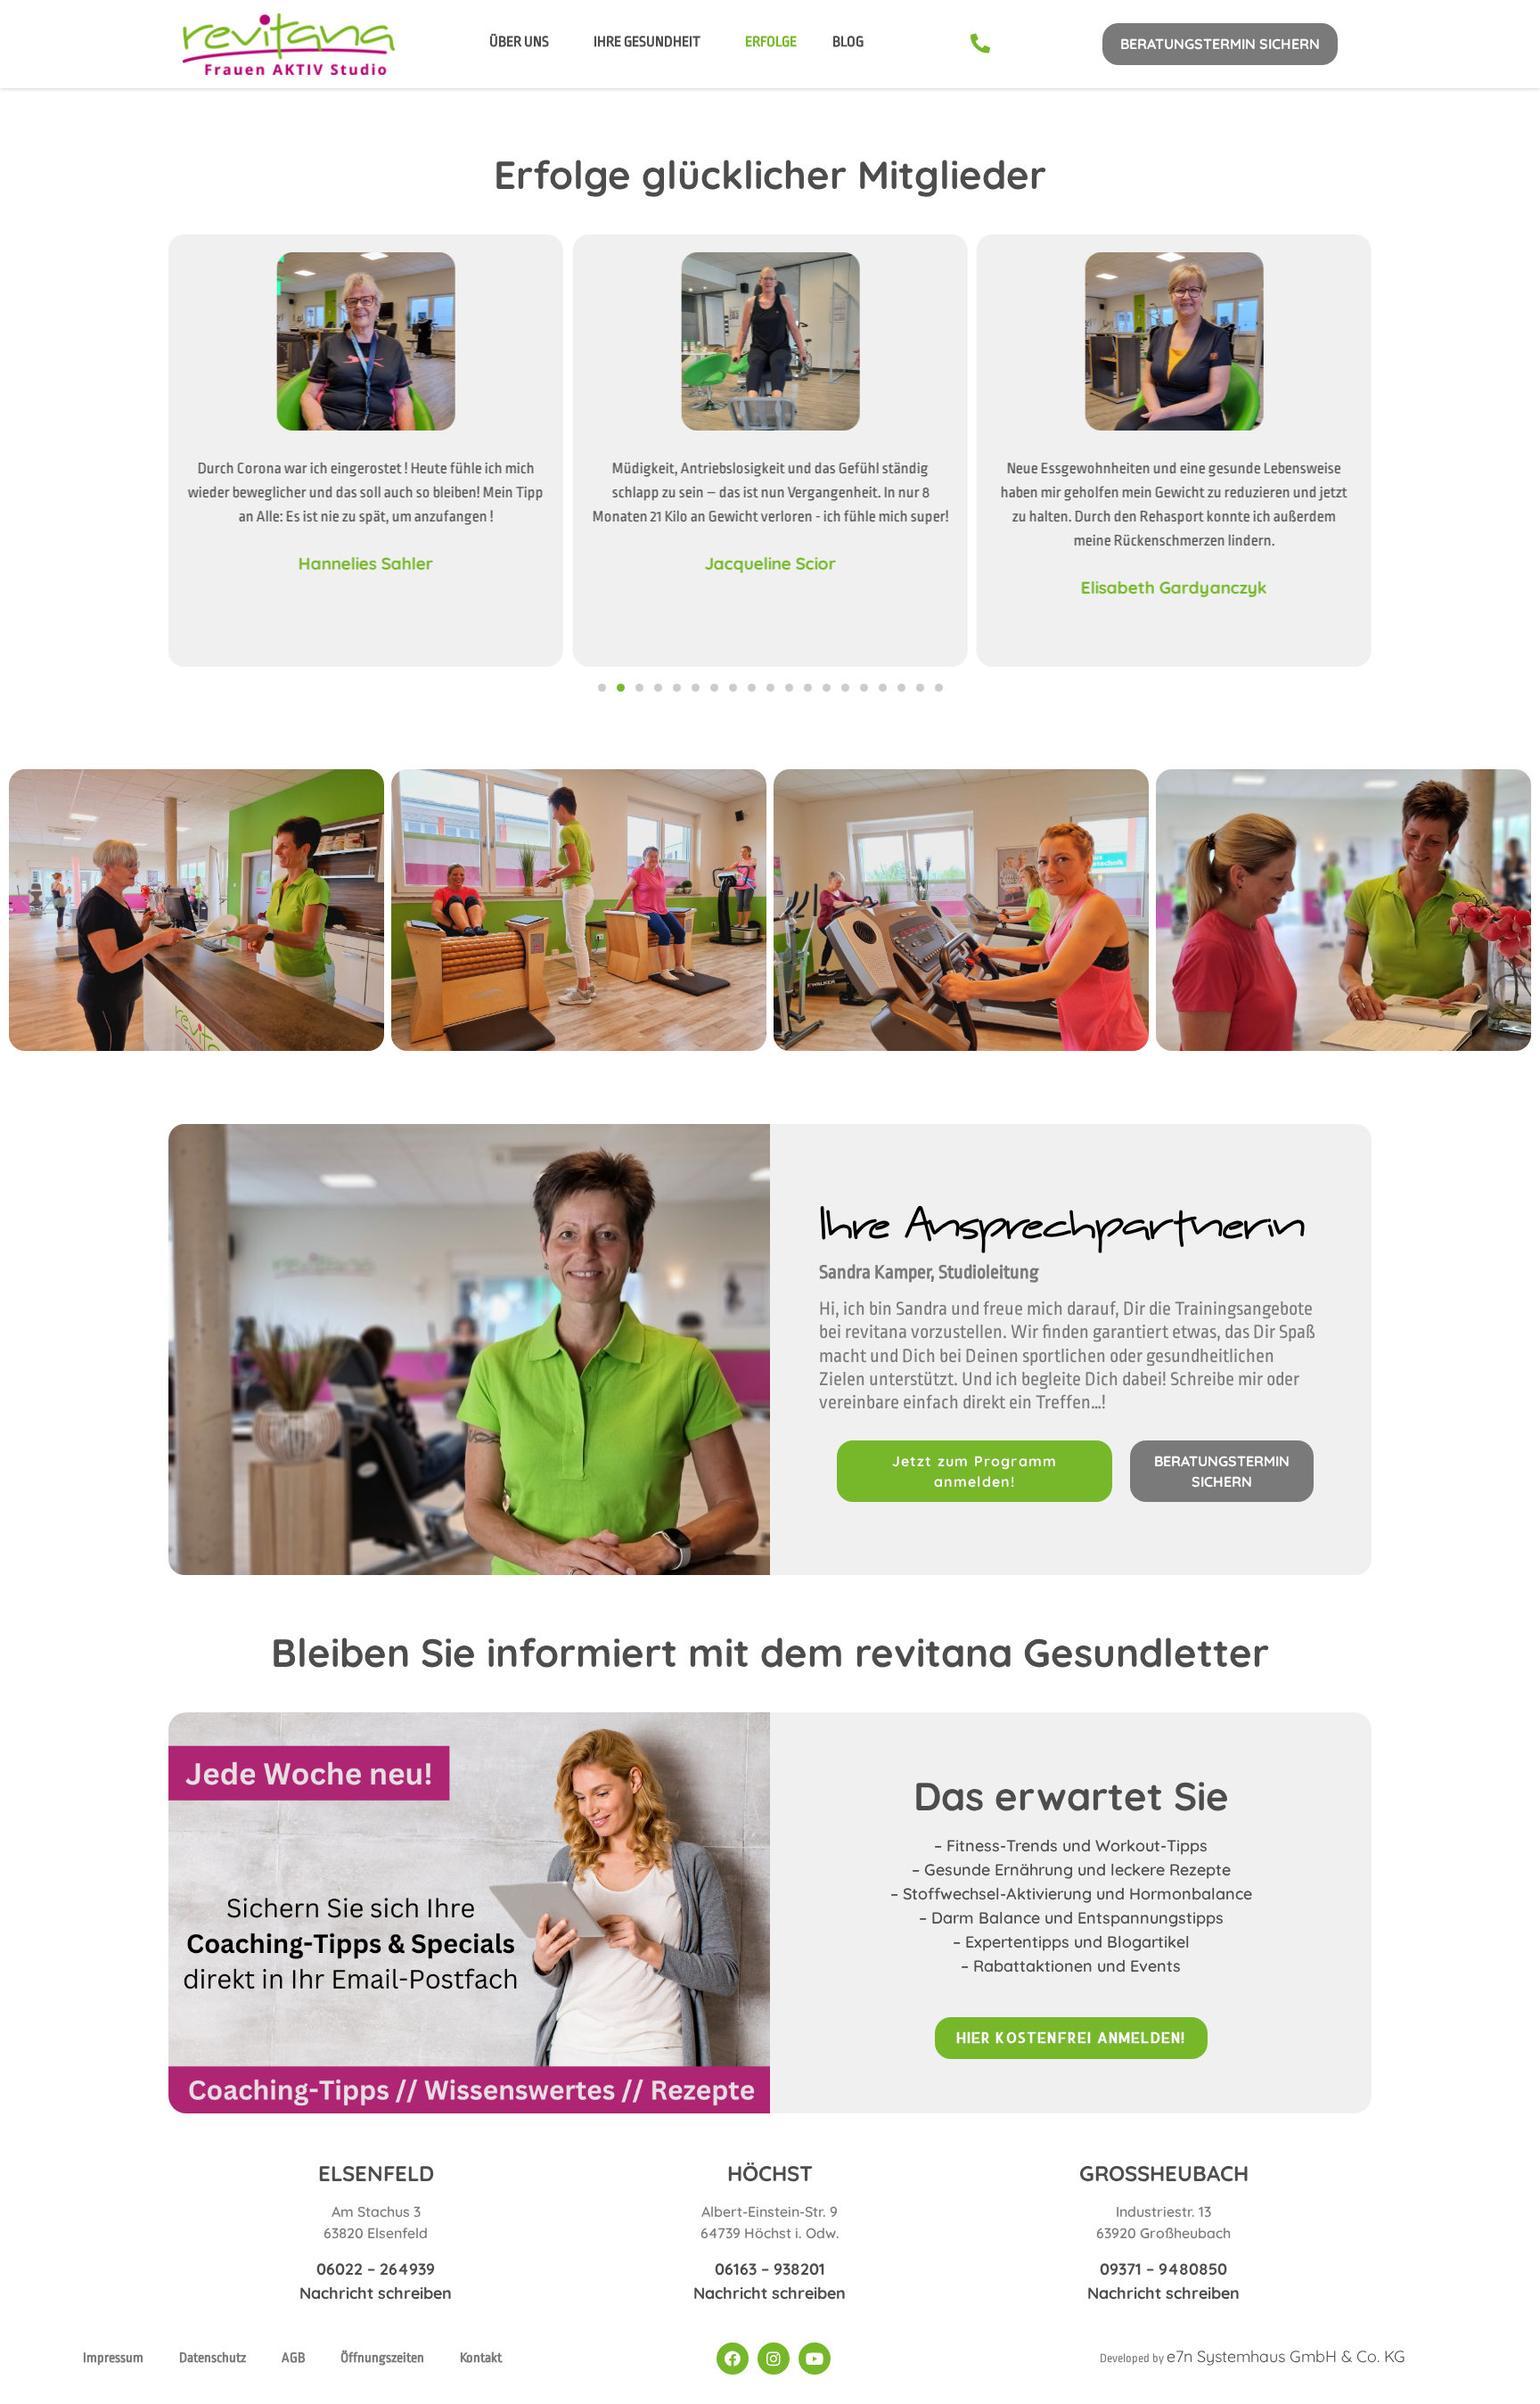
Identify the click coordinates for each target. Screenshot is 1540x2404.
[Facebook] (733, 2359)
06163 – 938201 (770, 2269)
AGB (293, 2358)
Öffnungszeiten (382, 2358)
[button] (602, 688)
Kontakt (481, 2358)
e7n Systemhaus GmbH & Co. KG (1286, 2356)
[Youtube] (815, 2359)
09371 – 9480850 (1163, 2269)
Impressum (113, 2358)
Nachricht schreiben (376, 2293)
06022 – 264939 (376, 2269)
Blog (848, 42)
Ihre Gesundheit (647, 42)
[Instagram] (774, 2359)
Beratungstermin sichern (1220, 44)
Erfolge (771, 42)
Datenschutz (213, 2358)
